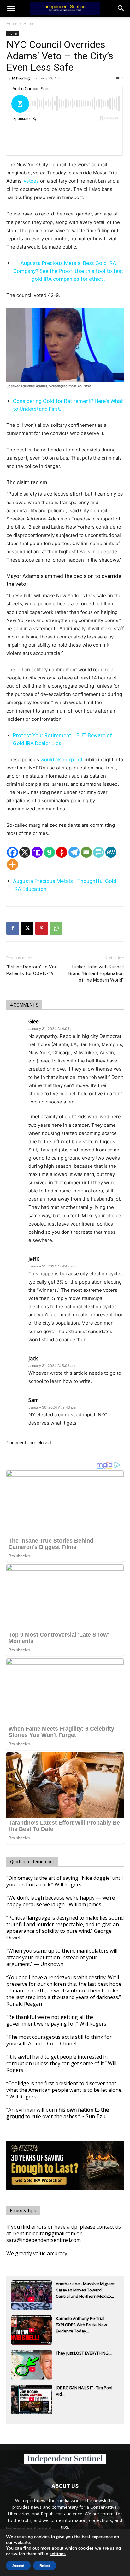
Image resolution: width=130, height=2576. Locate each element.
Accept (18, 2566)
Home (12, 24)
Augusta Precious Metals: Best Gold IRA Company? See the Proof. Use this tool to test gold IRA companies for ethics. (68, 271)
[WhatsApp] (56, 928)
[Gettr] (62, 852)
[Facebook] (12, 852)
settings (58, 2554)
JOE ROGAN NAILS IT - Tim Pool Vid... (84, 2391)
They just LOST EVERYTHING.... (84, 2353)
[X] (25, 852)
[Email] (86, 852)
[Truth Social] (37, 852)
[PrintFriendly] (99, 852)
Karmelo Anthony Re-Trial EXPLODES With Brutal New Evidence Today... (81, 2325)
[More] (12, 865)
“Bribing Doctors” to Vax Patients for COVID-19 (32, 970)
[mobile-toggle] (11, 9)
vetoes (31, 181)
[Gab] (49, 852)
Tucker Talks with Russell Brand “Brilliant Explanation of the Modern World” (96, 973)
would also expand (61, 759)
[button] (121, 9)
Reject (45, 2566)
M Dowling (21, 78)
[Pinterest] (42, 928)
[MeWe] (111, 852)
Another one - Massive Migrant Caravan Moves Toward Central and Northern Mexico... (85, 2290)
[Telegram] (74, 852)
